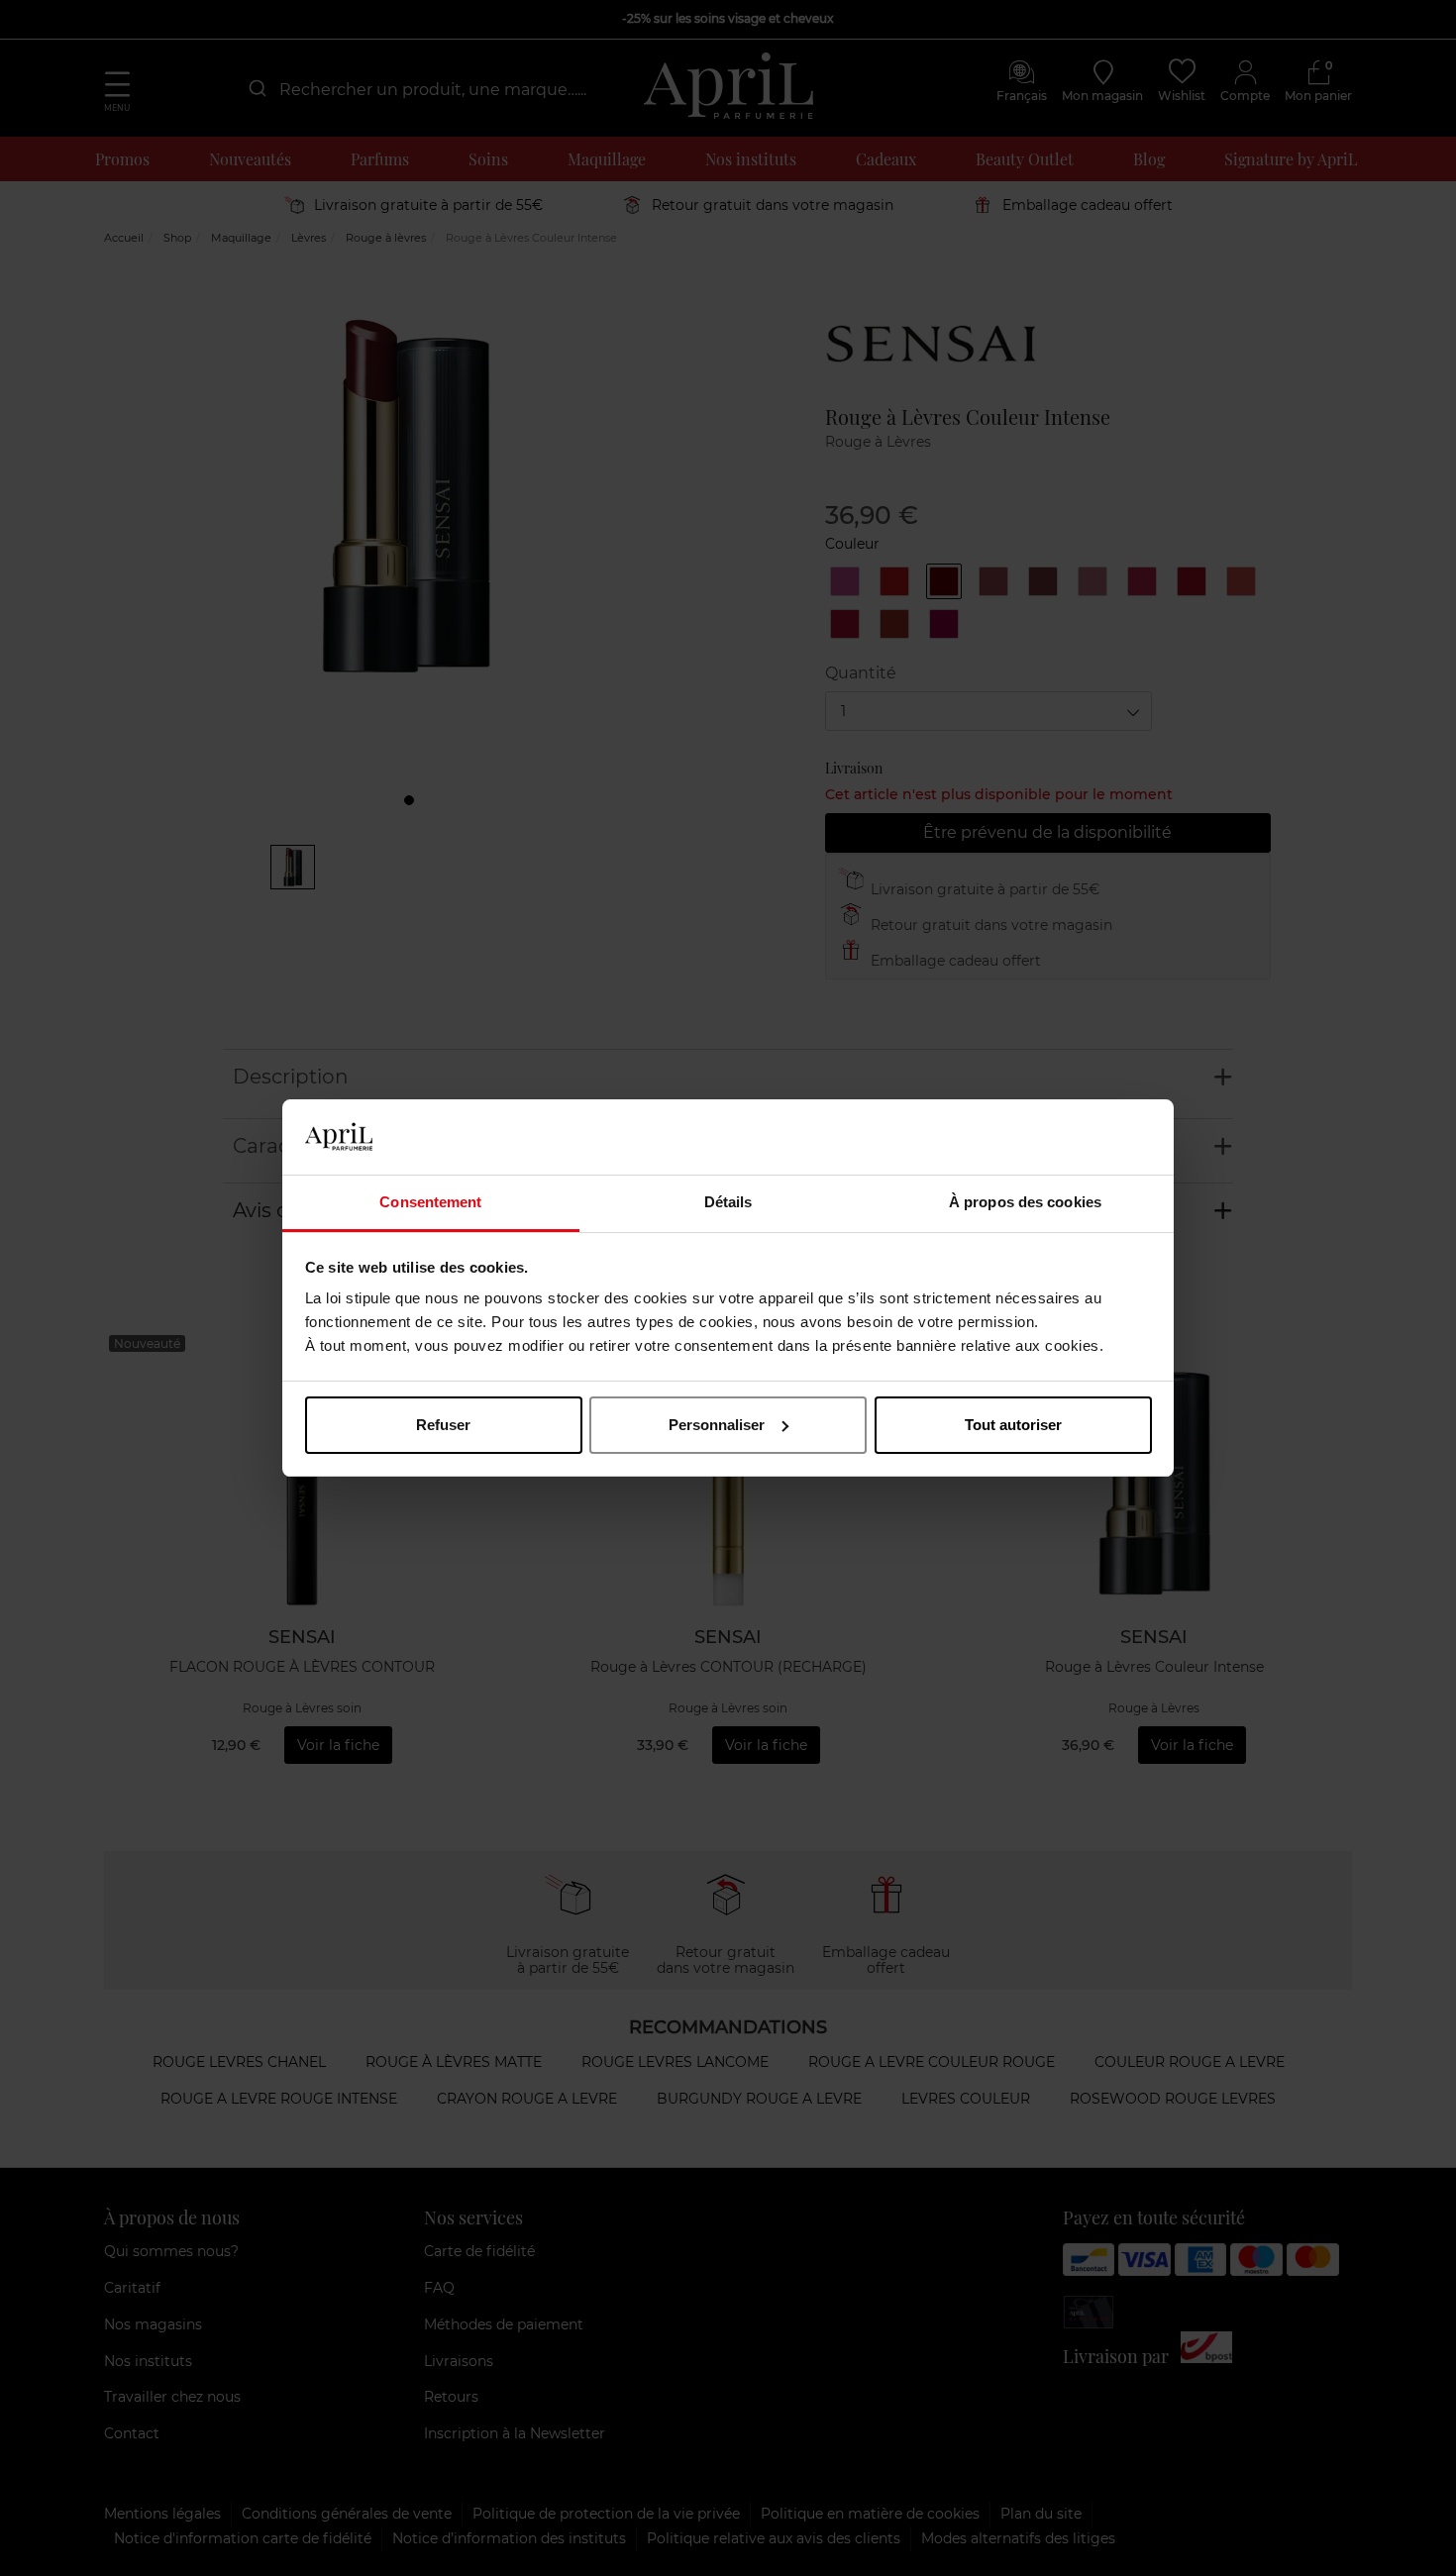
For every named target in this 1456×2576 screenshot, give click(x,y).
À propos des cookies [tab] (1025, 1202)
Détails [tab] (728, 1202)
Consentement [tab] (430, 1202)
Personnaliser (717, 1425)
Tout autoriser (1013, 1425)
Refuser (443, 1425)
